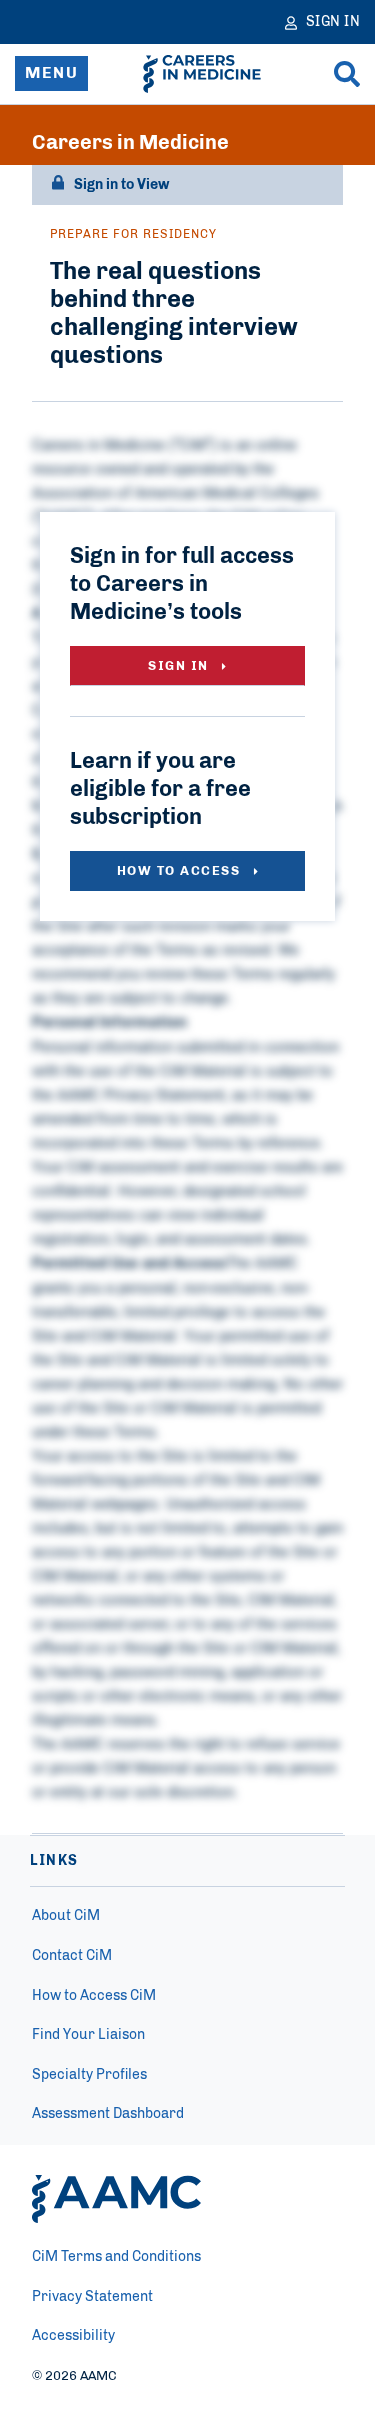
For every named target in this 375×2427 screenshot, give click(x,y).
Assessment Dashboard (108, 2114)
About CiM (66, 1916)
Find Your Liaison (88, 2035)
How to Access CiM (94, 1996)
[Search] (347, 74)
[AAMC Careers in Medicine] (202, 74)
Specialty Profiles (89, 2075)
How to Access (181, 871)
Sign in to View (121, 185)
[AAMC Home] (116, 2199)
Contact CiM (72, 1956)
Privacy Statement (92, 2297)
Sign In (180, 666)
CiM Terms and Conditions (116, 2257)
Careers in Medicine (130, 143)
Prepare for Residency (133, 234)
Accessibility (73, 2336)
